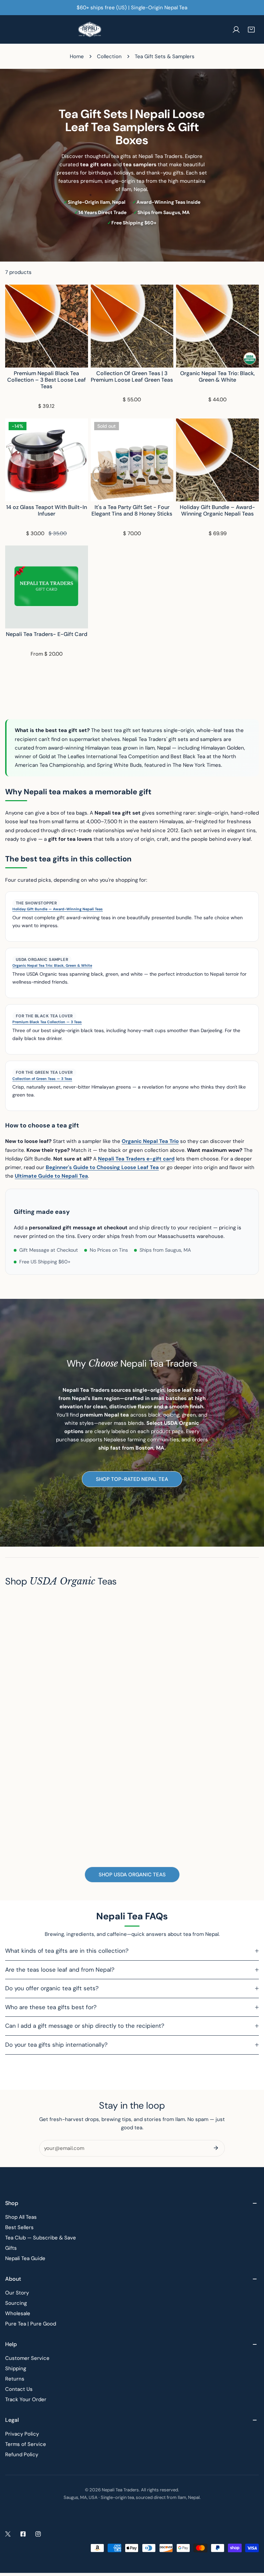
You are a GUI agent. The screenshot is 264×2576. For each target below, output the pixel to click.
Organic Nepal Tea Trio (150, 1141)
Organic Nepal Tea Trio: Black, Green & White (52, 966)
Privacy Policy (22, 2434)
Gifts (11, 2248)
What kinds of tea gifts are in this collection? (67, 1951)
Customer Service (27, 2358)
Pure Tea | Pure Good (31, 2324)
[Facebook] (23, 2534)
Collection (109, 56)
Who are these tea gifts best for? (51, 2007)
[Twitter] (8, 2534)
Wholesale (18, 2313)
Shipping (16, 2368)
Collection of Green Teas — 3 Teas (42, 1079)
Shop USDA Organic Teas (132, 1875)
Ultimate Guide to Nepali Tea (51, 1176)
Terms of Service (26, 2444)
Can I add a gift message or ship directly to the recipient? (85, 2026)
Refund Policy (22, 2455)
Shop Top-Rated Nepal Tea (132, 1479)
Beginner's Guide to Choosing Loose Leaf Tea (102, 1167)
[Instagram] (38, 2534)
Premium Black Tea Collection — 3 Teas (47, 1022)
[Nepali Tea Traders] (90, 29)
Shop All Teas (21, 2217)
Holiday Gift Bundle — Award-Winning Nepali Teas (58, 909)
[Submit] (216, 2148)
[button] (251, 30)
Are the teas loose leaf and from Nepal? (60, 1970)
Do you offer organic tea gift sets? (52, 1988)
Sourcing (16, 2303)
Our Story (17, 2293)
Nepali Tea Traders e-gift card (136, 1159)
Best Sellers (19, 2227)
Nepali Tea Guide (25, 2258)
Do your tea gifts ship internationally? (56, 2045)
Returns (15, 2379)
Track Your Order (26, 2399)
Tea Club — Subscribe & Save (41, 2238)
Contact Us (19, 2389)
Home (77, 56)
